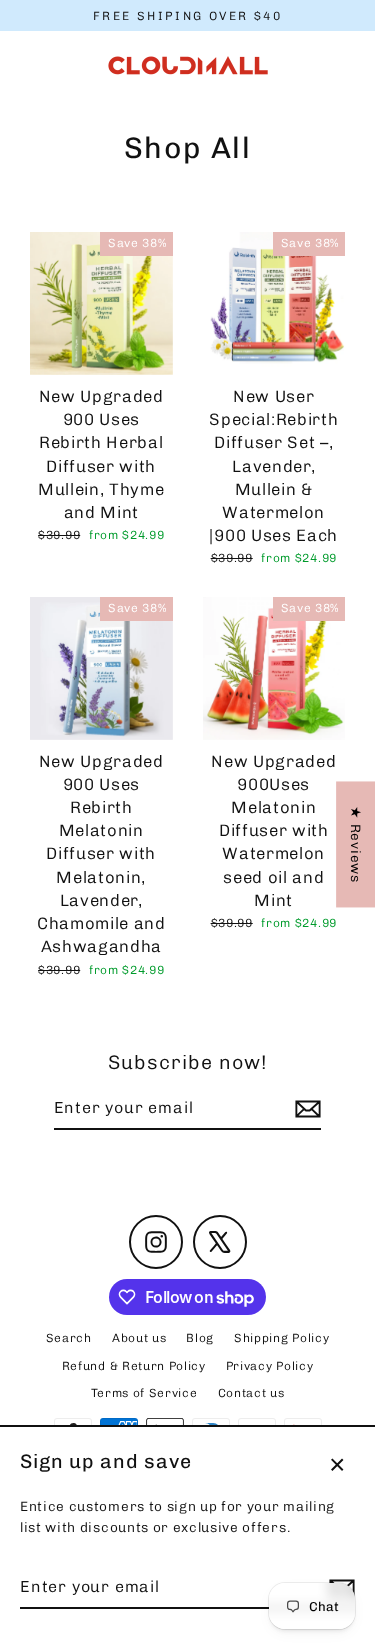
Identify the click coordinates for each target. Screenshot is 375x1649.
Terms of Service (144, 1393)
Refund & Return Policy (134, 1366)
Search (69, 1338)
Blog (200, 1338)
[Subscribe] (305, 1109)
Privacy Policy (270, 1366)
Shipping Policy (281, 1338)
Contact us (251, 1393)
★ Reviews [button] (356, 844)
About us (139, 1338)
